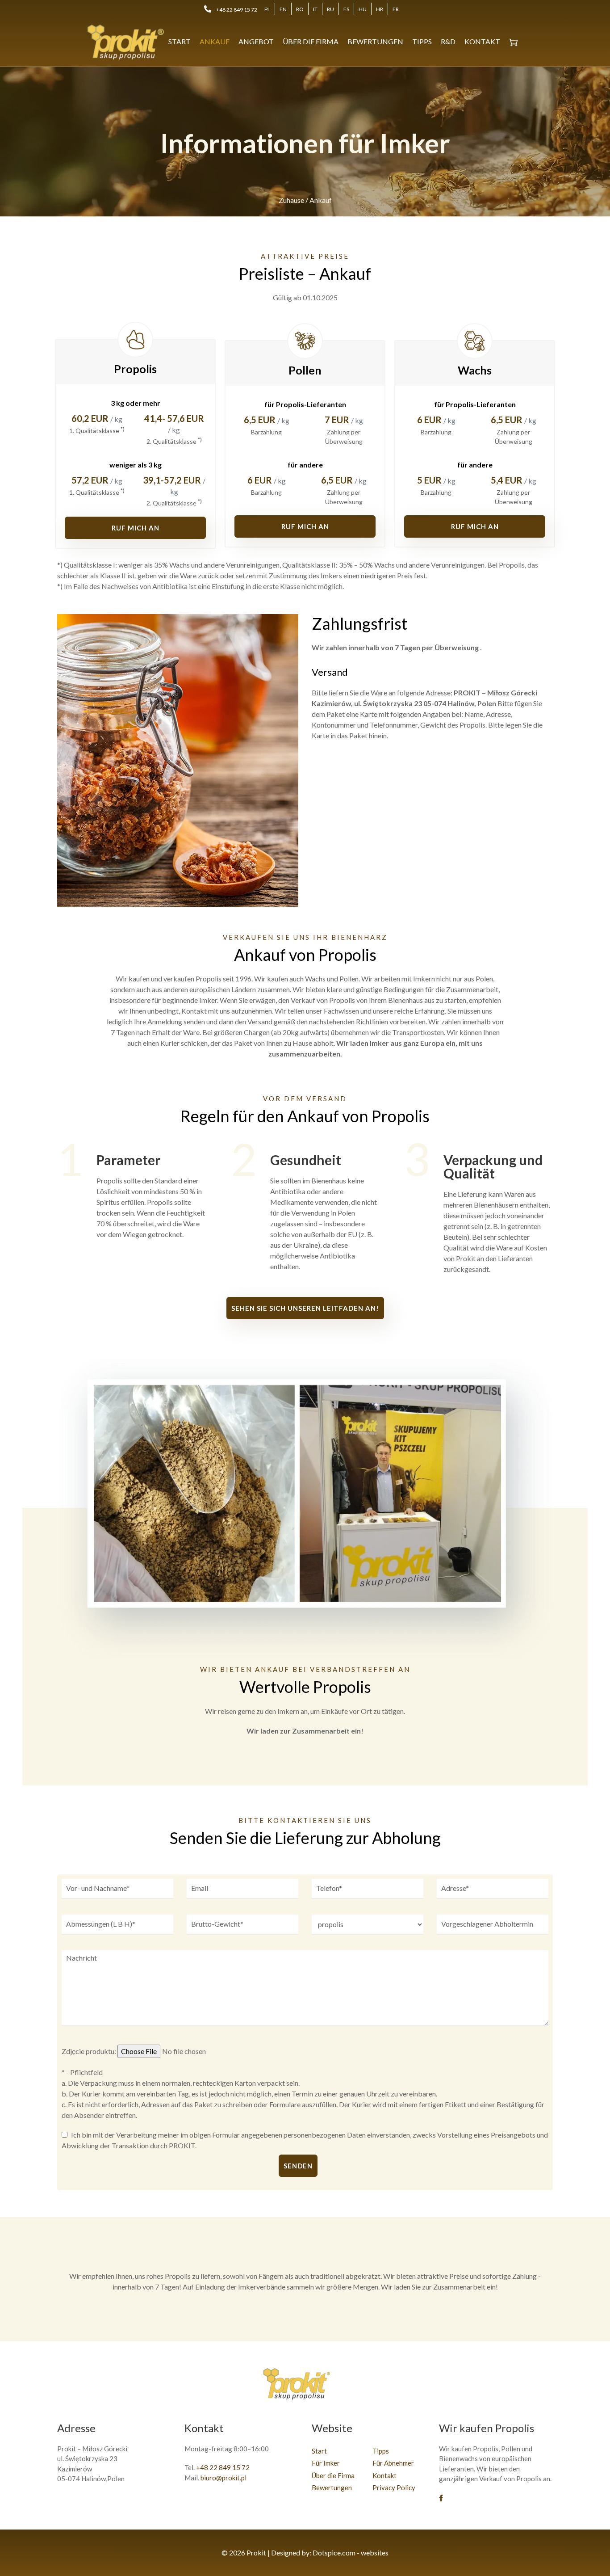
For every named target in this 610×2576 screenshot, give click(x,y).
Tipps (422, 41)
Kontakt (482, 41)
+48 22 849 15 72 (237, 10)
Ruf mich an (136, 528)
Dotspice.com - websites (351, 2553)
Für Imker (326, 2463)
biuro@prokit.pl (224, 2478)
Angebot (256, 41)
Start (180, 41)
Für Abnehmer (393, 2463)
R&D (448, 41)
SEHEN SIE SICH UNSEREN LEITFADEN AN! (305, 1308)
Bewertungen (375, 41)
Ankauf (215, 41)
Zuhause (291, 200)
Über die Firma (311, 41)
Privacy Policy (394, 2488)
